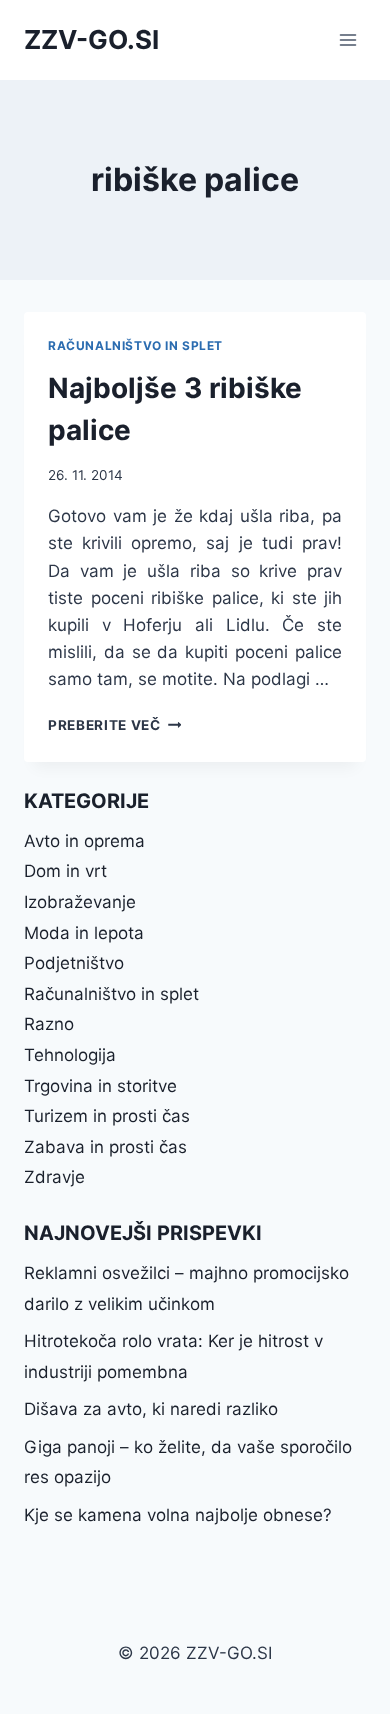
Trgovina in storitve (100, 1086)
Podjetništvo (74, 963)
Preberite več (114, 725)
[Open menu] (347, 39)
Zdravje (54, 1177)
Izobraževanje (80, 902)
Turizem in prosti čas (107, 1116)
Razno (49, 1024)
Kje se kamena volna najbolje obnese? (178, 1515)
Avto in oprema (84, 841)
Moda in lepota (84, 933)
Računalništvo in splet (135, 345)
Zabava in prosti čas (105, 1147)
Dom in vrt (65, 871)
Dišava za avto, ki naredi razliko (151, 1409)
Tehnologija (70, 1055)
